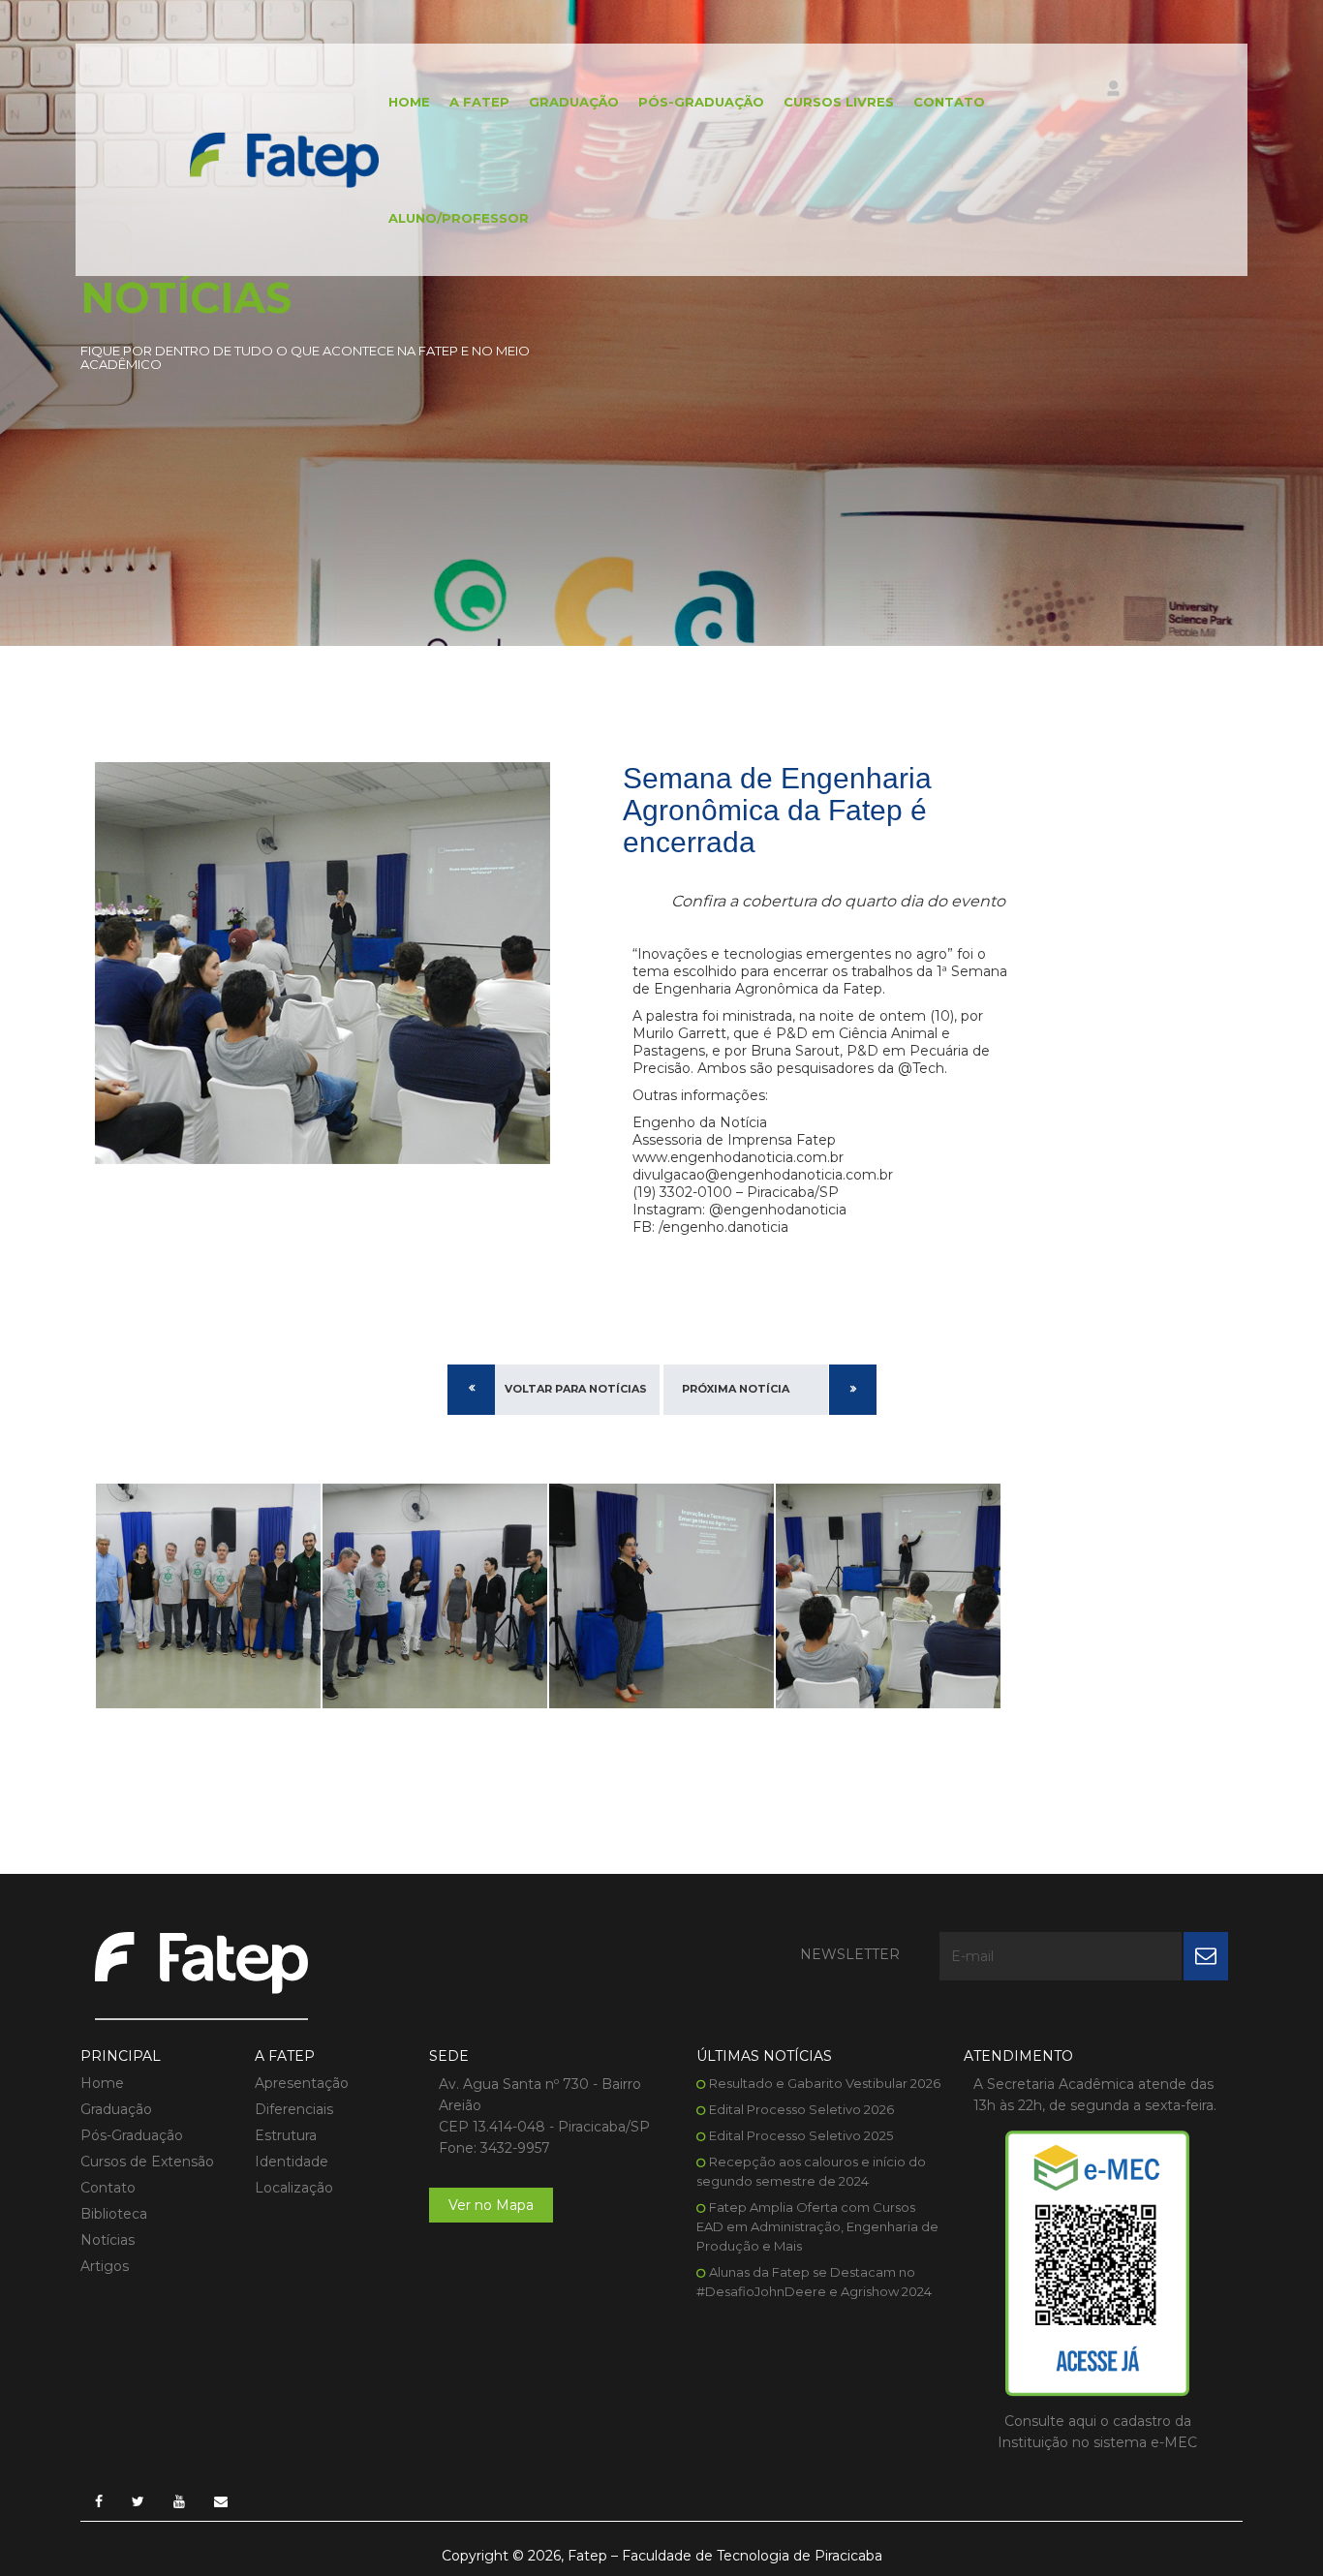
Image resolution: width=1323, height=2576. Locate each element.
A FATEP (479, 102)
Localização (294, 2188)
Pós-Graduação (701, 102)
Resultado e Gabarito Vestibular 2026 (825, 2083)
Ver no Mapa (491, 2205)
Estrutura (286, 2135)
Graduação (574, 102)
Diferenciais (294, 2109)
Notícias (108, 2240)
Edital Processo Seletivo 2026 (801, 2109)
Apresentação (302, 2083)
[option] (208, 1596)
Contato (949, 102)
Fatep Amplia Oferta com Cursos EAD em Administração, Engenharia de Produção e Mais (817, 2226)
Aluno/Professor (459, 218)
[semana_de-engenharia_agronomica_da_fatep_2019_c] (661, 1596)
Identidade (292, 2162)
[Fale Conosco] (221, 2501)
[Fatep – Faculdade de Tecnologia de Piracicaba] (284, 159)
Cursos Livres (839, 102)
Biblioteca (114, 2214)
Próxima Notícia (736, 1389)
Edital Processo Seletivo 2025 (801, 2135)
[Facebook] (99, 2501)
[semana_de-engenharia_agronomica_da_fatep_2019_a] (208, 1596)
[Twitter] (138, 2501)
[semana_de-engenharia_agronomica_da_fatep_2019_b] (435, 1596)
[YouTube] (179, 2501)
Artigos (105, 2266)
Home (409, 102)
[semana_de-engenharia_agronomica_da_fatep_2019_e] (888, 1596)
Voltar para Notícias (576, 1389)
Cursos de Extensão (147, 2162)
